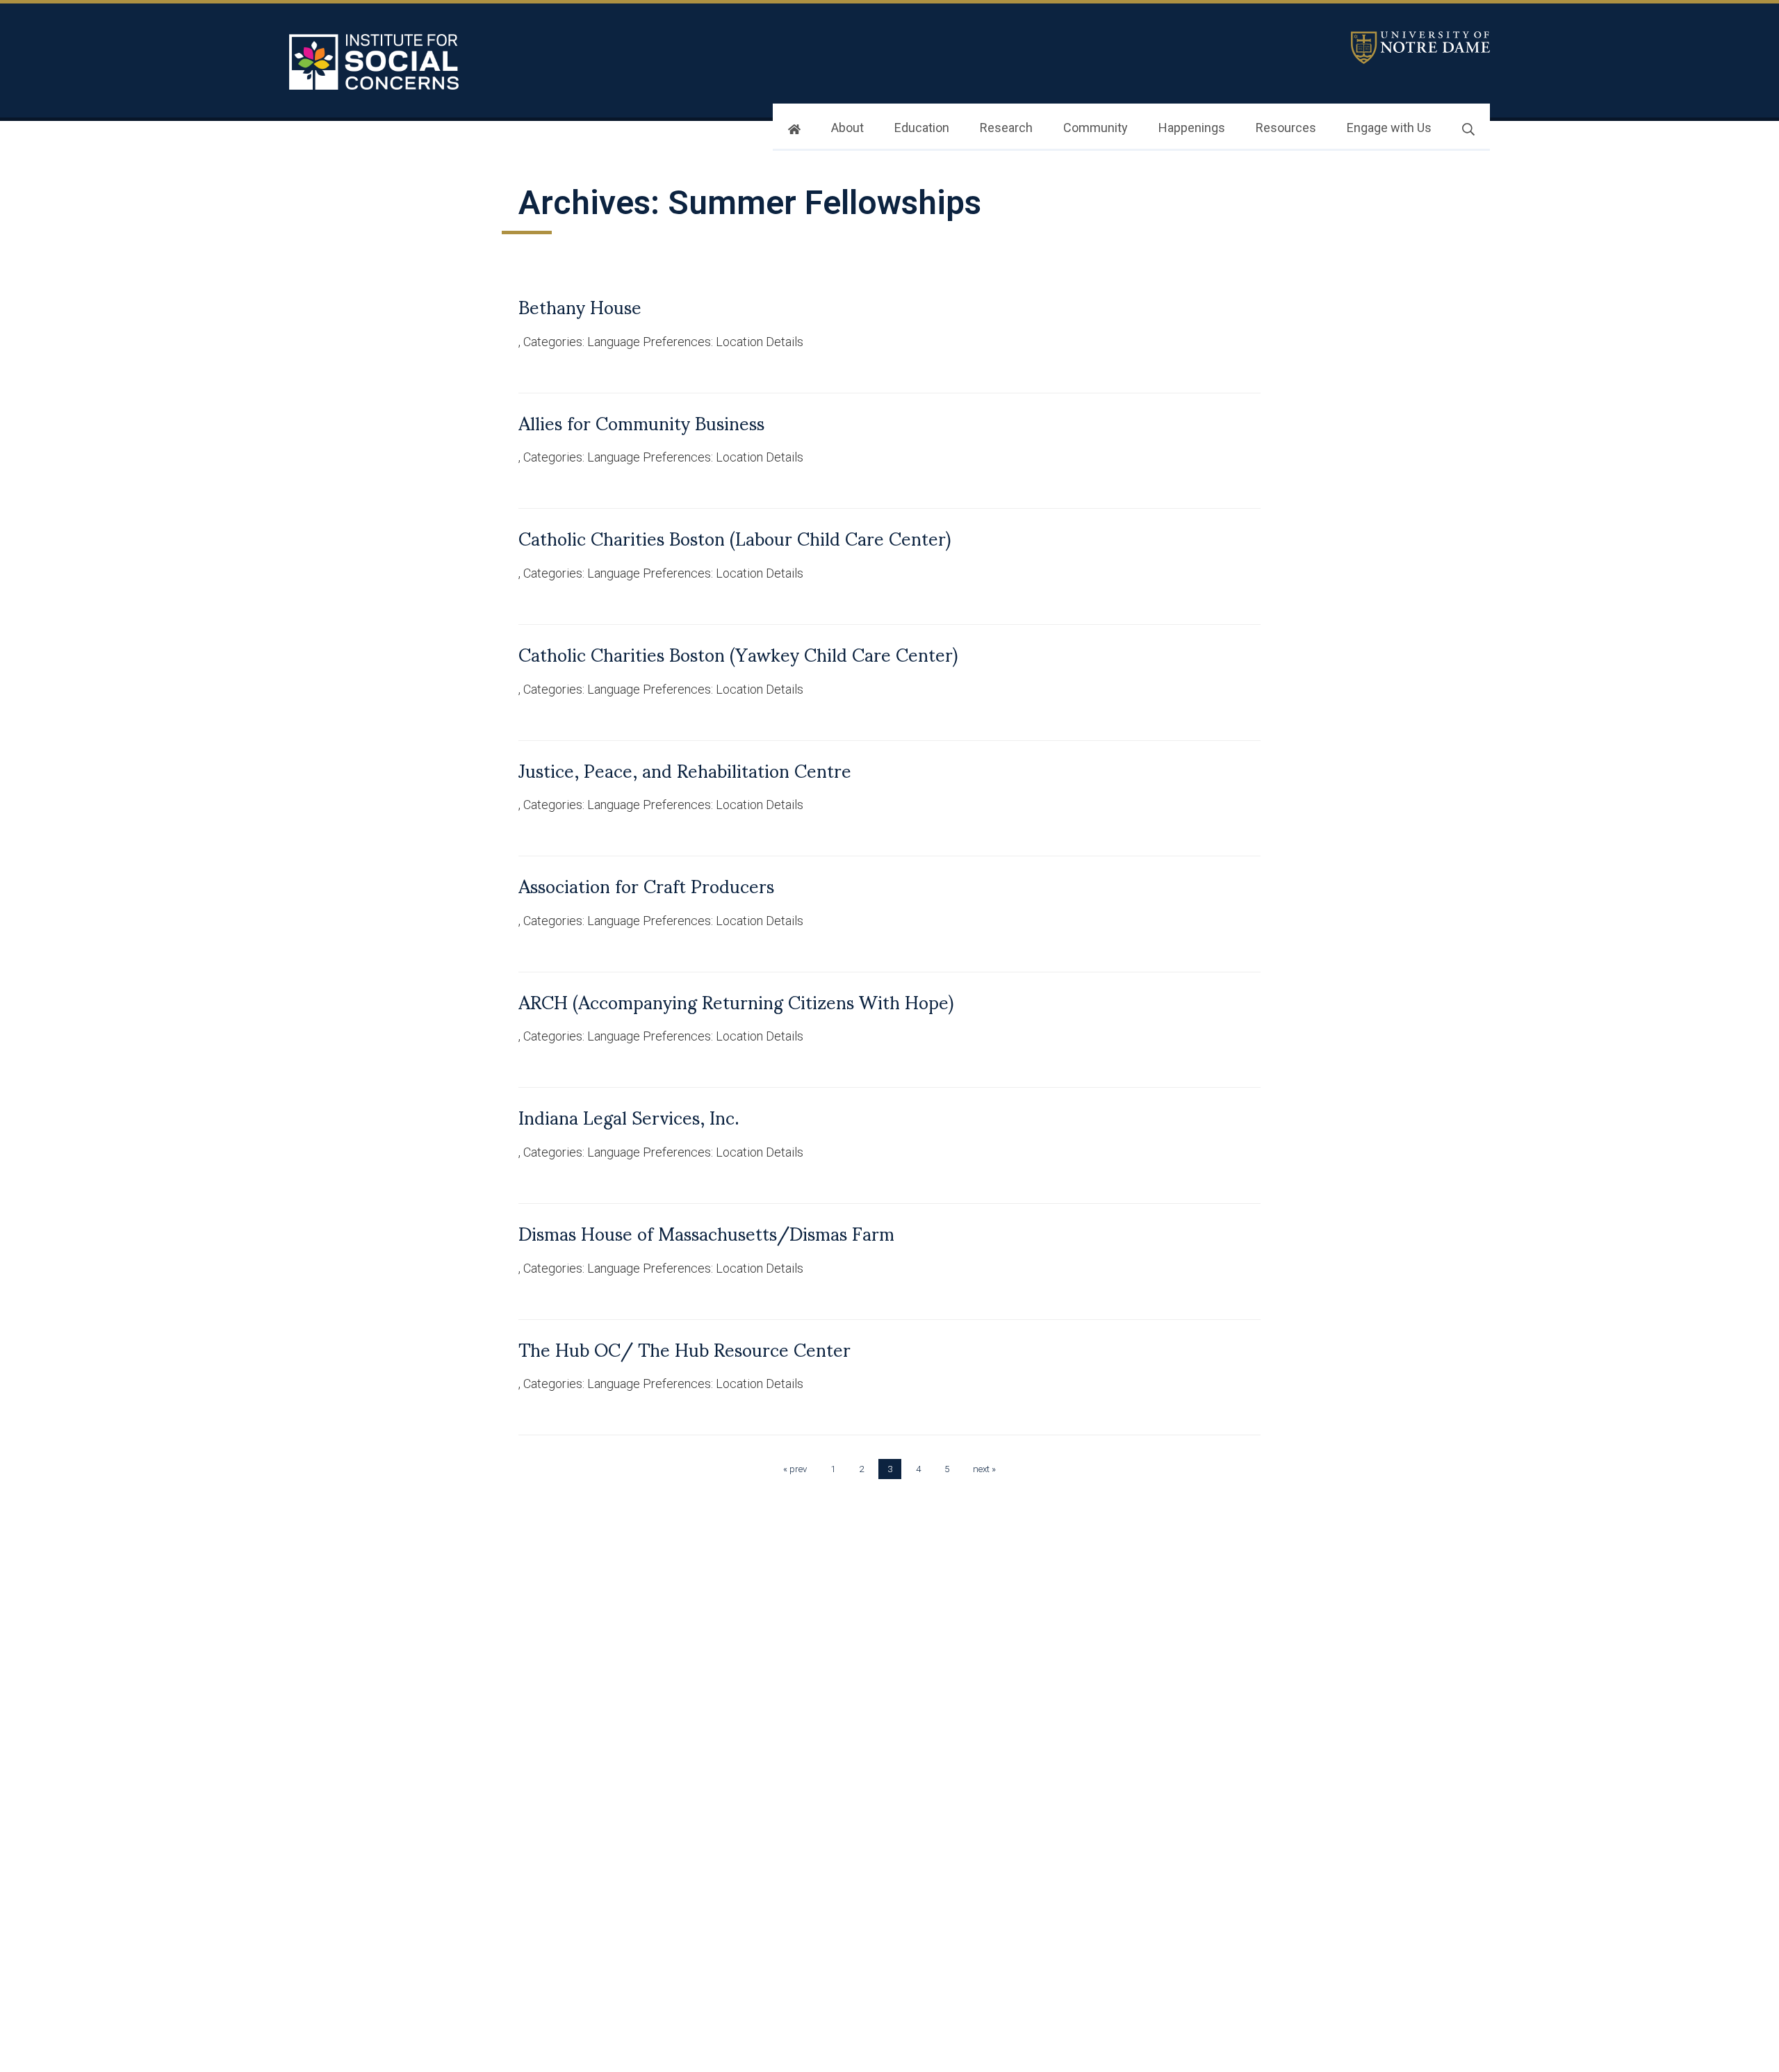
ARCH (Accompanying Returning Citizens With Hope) (736, 1001)
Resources (1286, 128)
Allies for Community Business (641, 422)
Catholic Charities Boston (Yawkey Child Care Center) (738, 653)
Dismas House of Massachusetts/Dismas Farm (706, 1232)
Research (1006, 128)
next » (984, 1469)
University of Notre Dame (1420, 48)
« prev (795, 1469)
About (847, 128)
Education (922, 128)
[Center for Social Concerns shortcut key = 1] (376, 62)
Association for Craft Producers (646, 885)
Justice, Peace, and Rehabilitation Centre (685, 769)
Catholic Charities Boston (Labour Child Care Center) (735, 537)
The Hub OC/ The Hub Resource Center (684, 1348)
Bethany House (580, 306)
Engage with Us (1389, 128)
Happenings (1192, 128)
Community (1096, 128)
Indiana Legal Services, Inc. (629, 1116)
